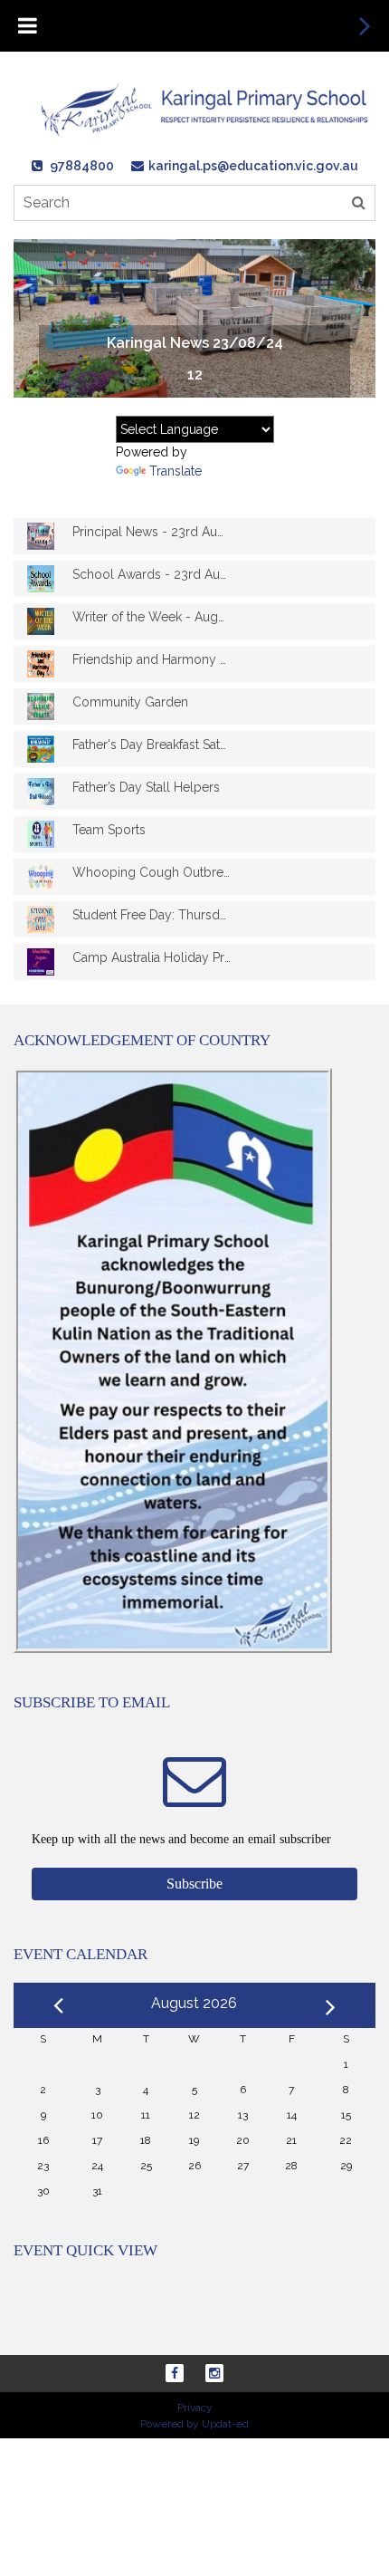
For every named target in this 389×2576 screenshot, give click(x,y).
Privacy (195, 2408)
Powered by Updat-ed (194, 2424)
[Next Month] (331, 2004)
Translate (176, 471)
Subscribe (194, 1884)
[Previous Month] (58, 2003)
